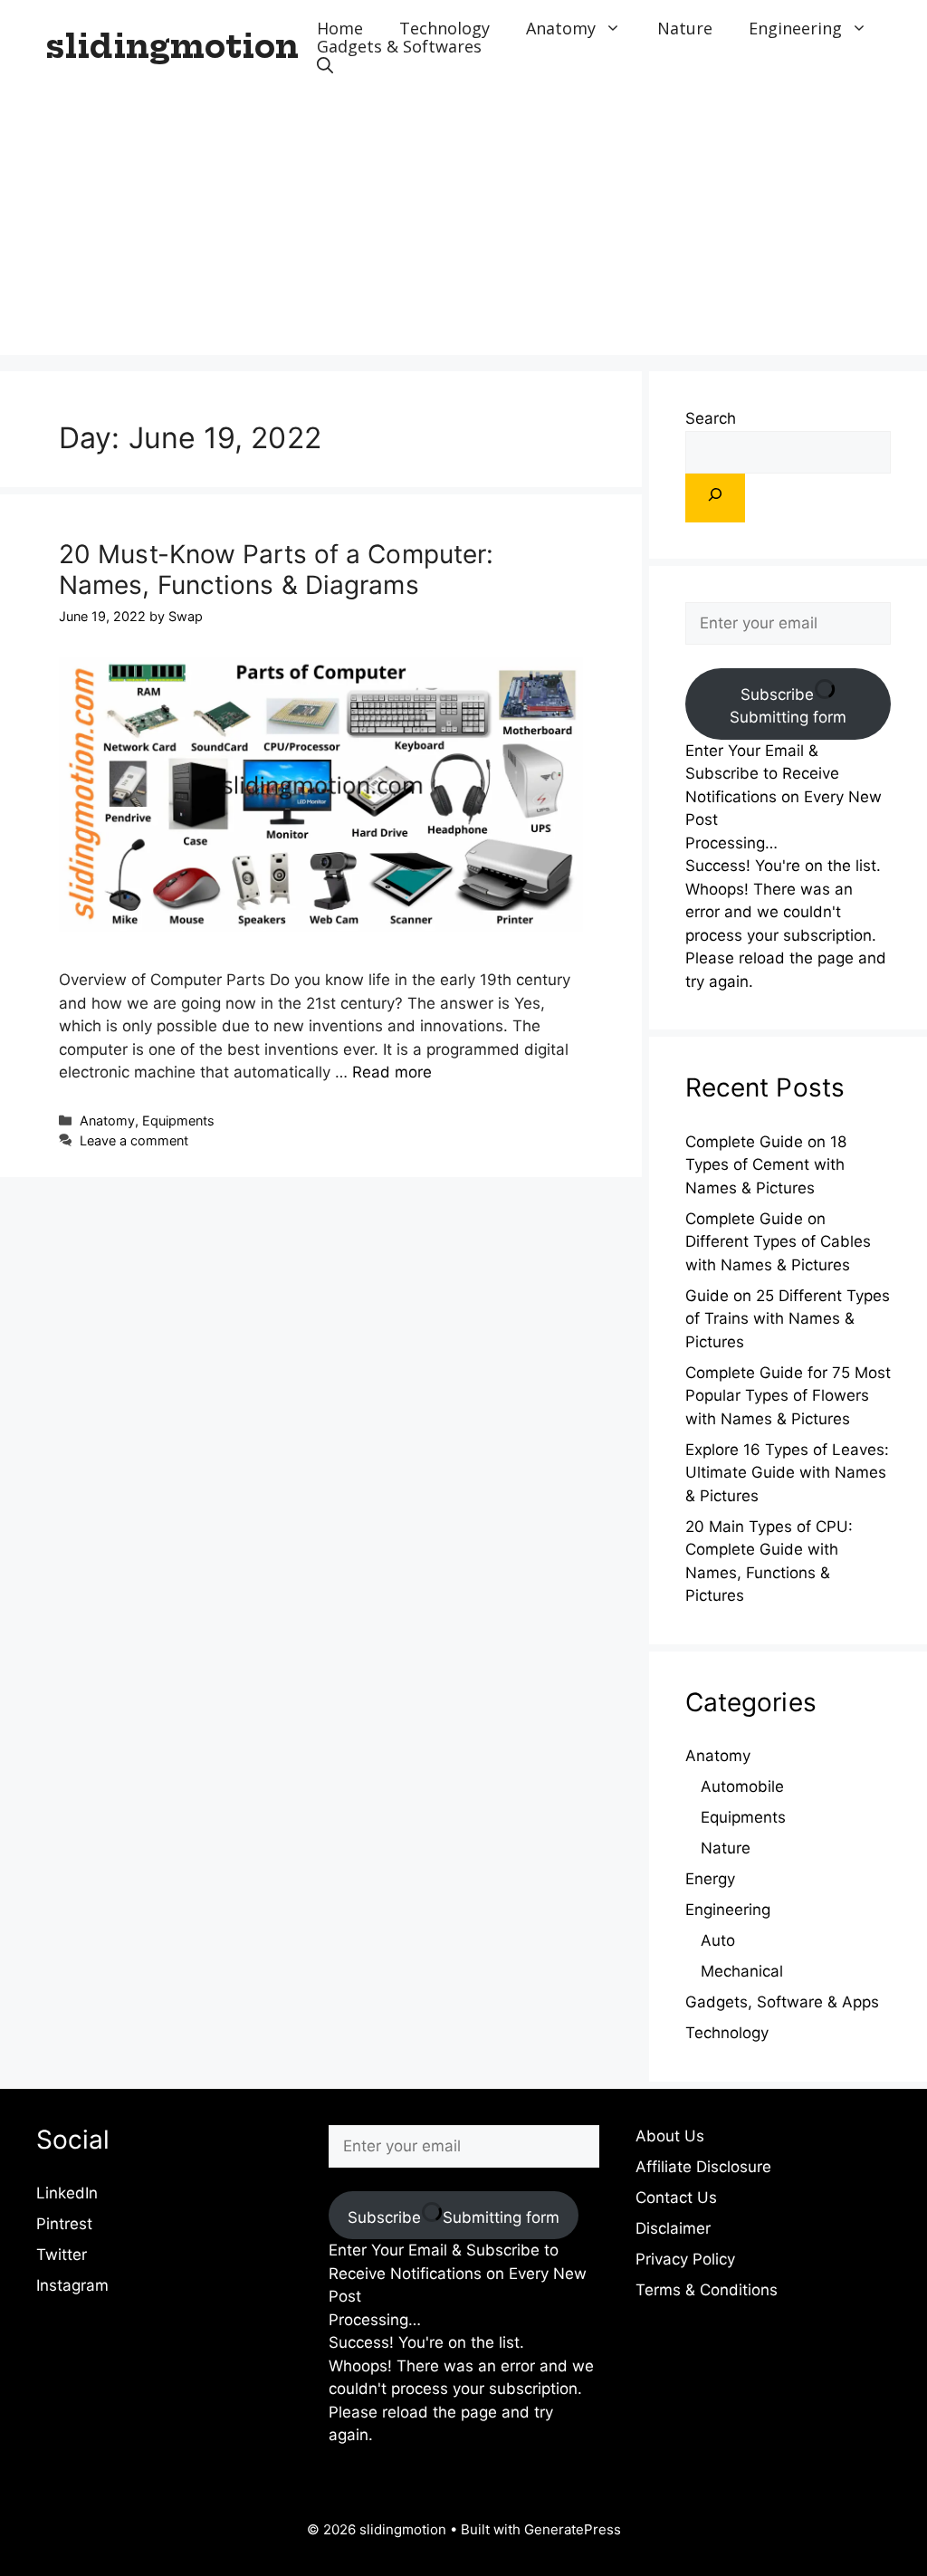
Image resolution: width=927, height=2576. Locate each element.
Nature (685, 28)
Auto (718, 1940)
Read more (392, 1072)
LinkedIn (67, 2193)
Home (340, 28)
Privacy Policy (685, 2259)
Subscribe (788, 706)
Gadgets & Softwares (399, 46)
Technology (444, 28)
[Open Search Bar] (325, 65)
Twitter (62, 2255)
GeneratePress (573, 2529)
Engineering (795, 28)
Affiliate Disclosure (703, 2167)
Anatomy (561, 28)
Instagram (72, 2285)
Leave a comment (134, 1140)
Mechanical (742, 1971)
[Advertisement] (463, 228)
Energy (710, 1879)
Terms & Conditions (707, 2290)
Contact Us (676, 2198)
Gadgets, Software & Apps (782, 2002)
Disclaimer (673, 2228)
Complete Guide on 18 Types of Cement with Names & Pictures (766, 1165)
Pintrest (64, 2224)
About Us (670, 2136)
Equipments (178, 1120)
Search (711, 418)
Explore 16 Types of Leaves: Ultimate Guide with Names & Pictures (787, 1473)
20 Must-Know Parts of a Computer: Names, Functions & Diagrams (276, 570)
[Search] (715, 498)
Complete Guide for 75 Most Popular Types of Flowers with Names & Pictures (788, 1396)
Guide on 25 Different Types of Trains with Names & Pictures (788, 1319)
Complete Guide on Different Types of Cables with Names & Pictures (778, 1242)
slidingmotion (172, 46)
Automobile (742, 1786)
